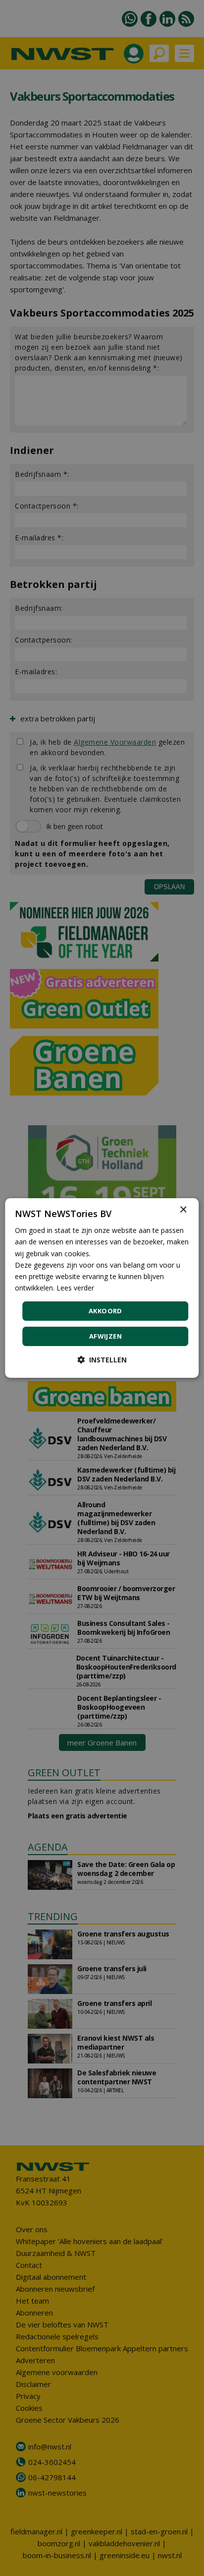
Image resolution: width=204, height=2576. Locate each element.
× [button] (183, 1210)
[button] (102, 1360)
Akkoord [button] (105, 1311)
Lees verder (75, 1288)
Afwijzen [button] (105, 1336)
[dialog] (102, 1288)
